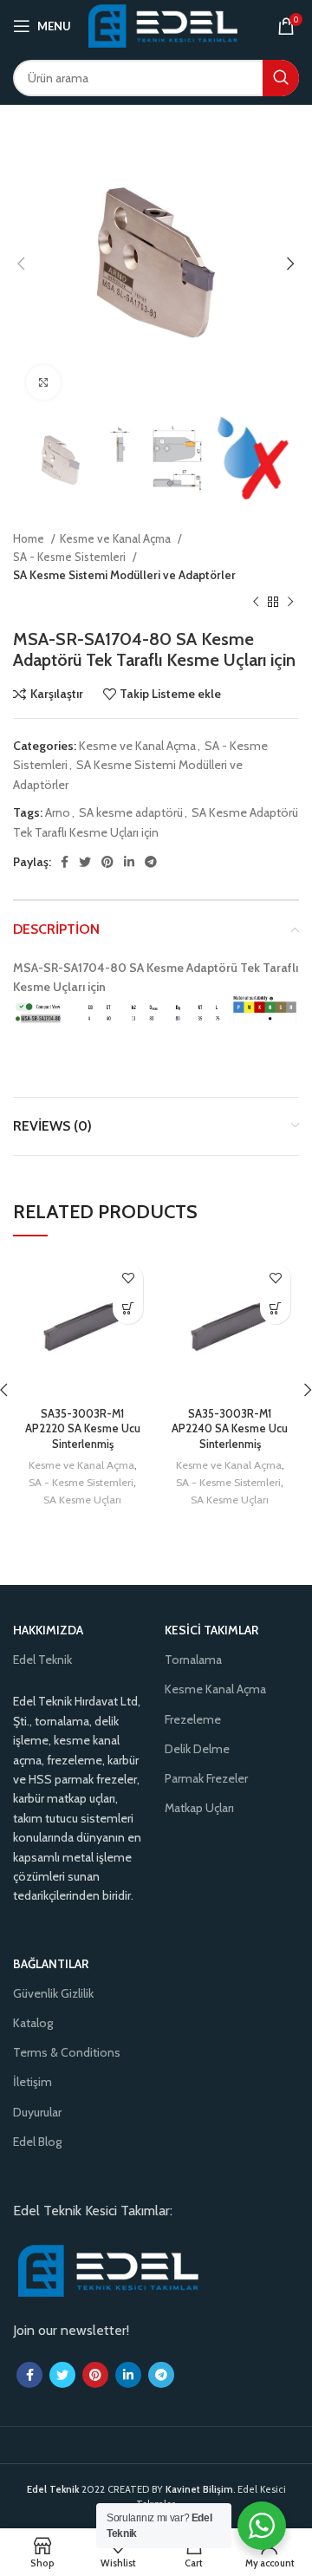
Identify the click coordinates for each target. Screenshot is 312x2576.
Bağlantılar (51, 1964)
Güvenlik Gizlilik (53, 1993)
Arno (58, 812)
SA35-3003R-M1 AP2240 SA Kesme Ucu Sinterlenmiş (230, 1429)
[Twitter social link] (85, 862)
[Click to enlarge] (43, 382)
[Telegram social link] (151, 862)
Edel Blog (37, 2142)
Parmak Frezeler (206, 1778)
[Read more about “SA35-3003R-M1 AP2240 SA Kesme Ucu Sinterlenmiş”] (275, 1309)
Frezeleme (193, 1719)
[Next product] (290, 603)
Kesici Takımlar (211, 1630)
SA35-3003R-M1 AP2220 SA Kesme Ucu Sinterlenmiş (83, 1429)
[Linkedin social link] (129, 862)
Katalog (33, 2023)
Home (30, 538)
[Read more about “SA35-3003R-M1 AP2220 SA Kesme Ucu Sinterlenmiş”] (128, 1309)
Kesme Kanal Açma (215, 1689)
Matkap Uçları (199, 1808)
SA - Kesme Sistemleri (71, 557)
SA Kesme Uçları (82, 1500)
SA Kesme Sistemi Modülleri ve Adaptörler (124, 575)
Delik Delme (197, 1749)
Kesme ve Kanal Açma (117, 538)
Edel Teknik (42, 1660)
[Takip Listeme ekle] (128, 1278)
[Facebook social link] (65, 862)
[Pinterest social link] (107, 862)
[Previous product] (256, 603)
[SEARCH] (281, 78)
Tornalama (193, 1660)
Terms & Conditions (67, 2052)
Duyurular (37, 2112)
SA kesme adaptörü (131, 812)
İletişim (32, 2082)
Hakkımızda (48, 1630)
